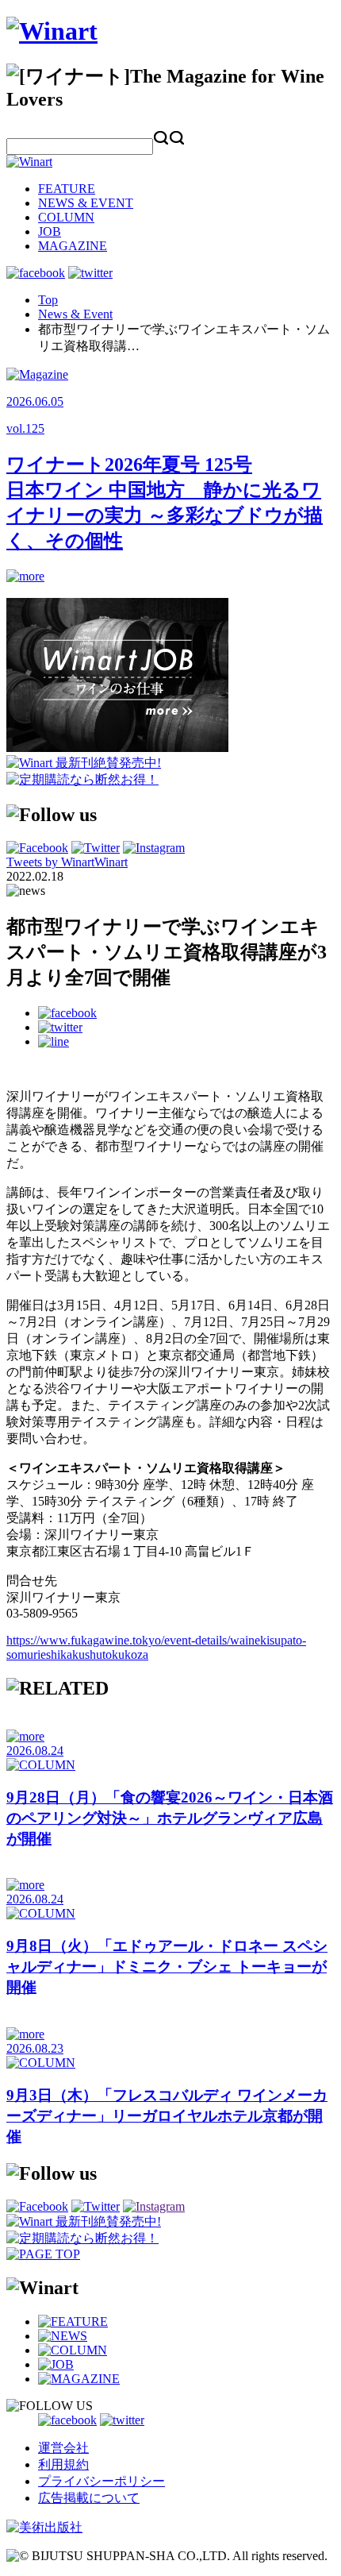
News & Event (75, 314)
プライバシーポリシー (102, 2481)
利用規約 (63, 2464)
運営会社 (63, 2448)
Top (48, 300)
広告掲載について (89, 2498)
